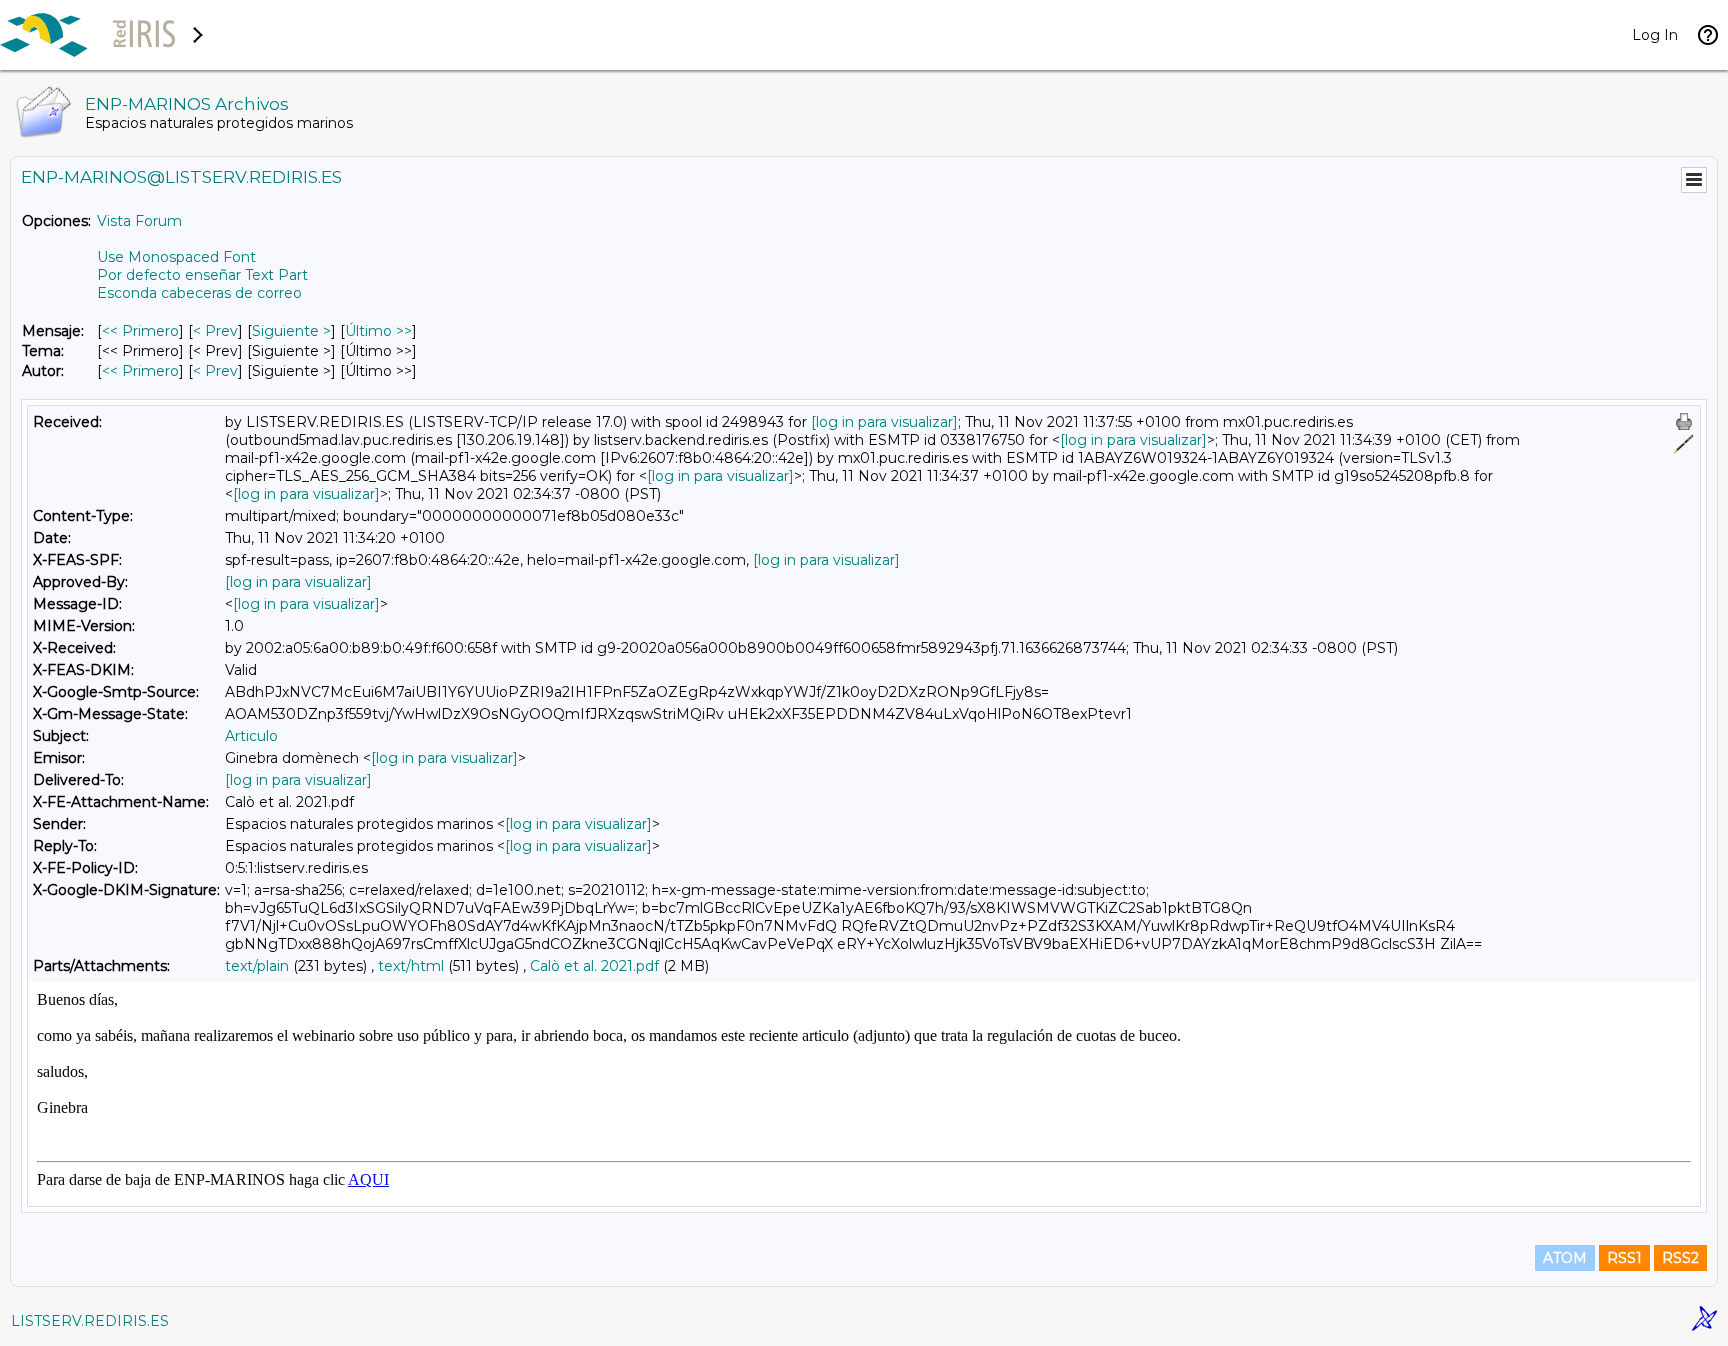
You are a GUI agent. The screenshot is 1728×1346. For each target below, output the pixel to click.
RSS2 (1680, 1258)
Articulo (251, 736)
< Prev (215, 331)
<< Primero (140, 331)
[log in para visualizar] (884, 422)
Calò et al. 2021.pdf (594, 966)
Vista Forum (139, 221)
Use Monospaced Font (176, 257)
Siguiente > (291, 331)
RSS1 (1624, 1258)
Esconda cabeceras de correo (199, 293)
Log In (1655, 35)
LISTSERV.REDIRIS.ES (90, 1321)
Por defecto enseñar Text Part (202, 275)
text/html (411, 966)
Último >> (378, 331)
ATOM (1565, 1258)
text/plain (257, 966)
